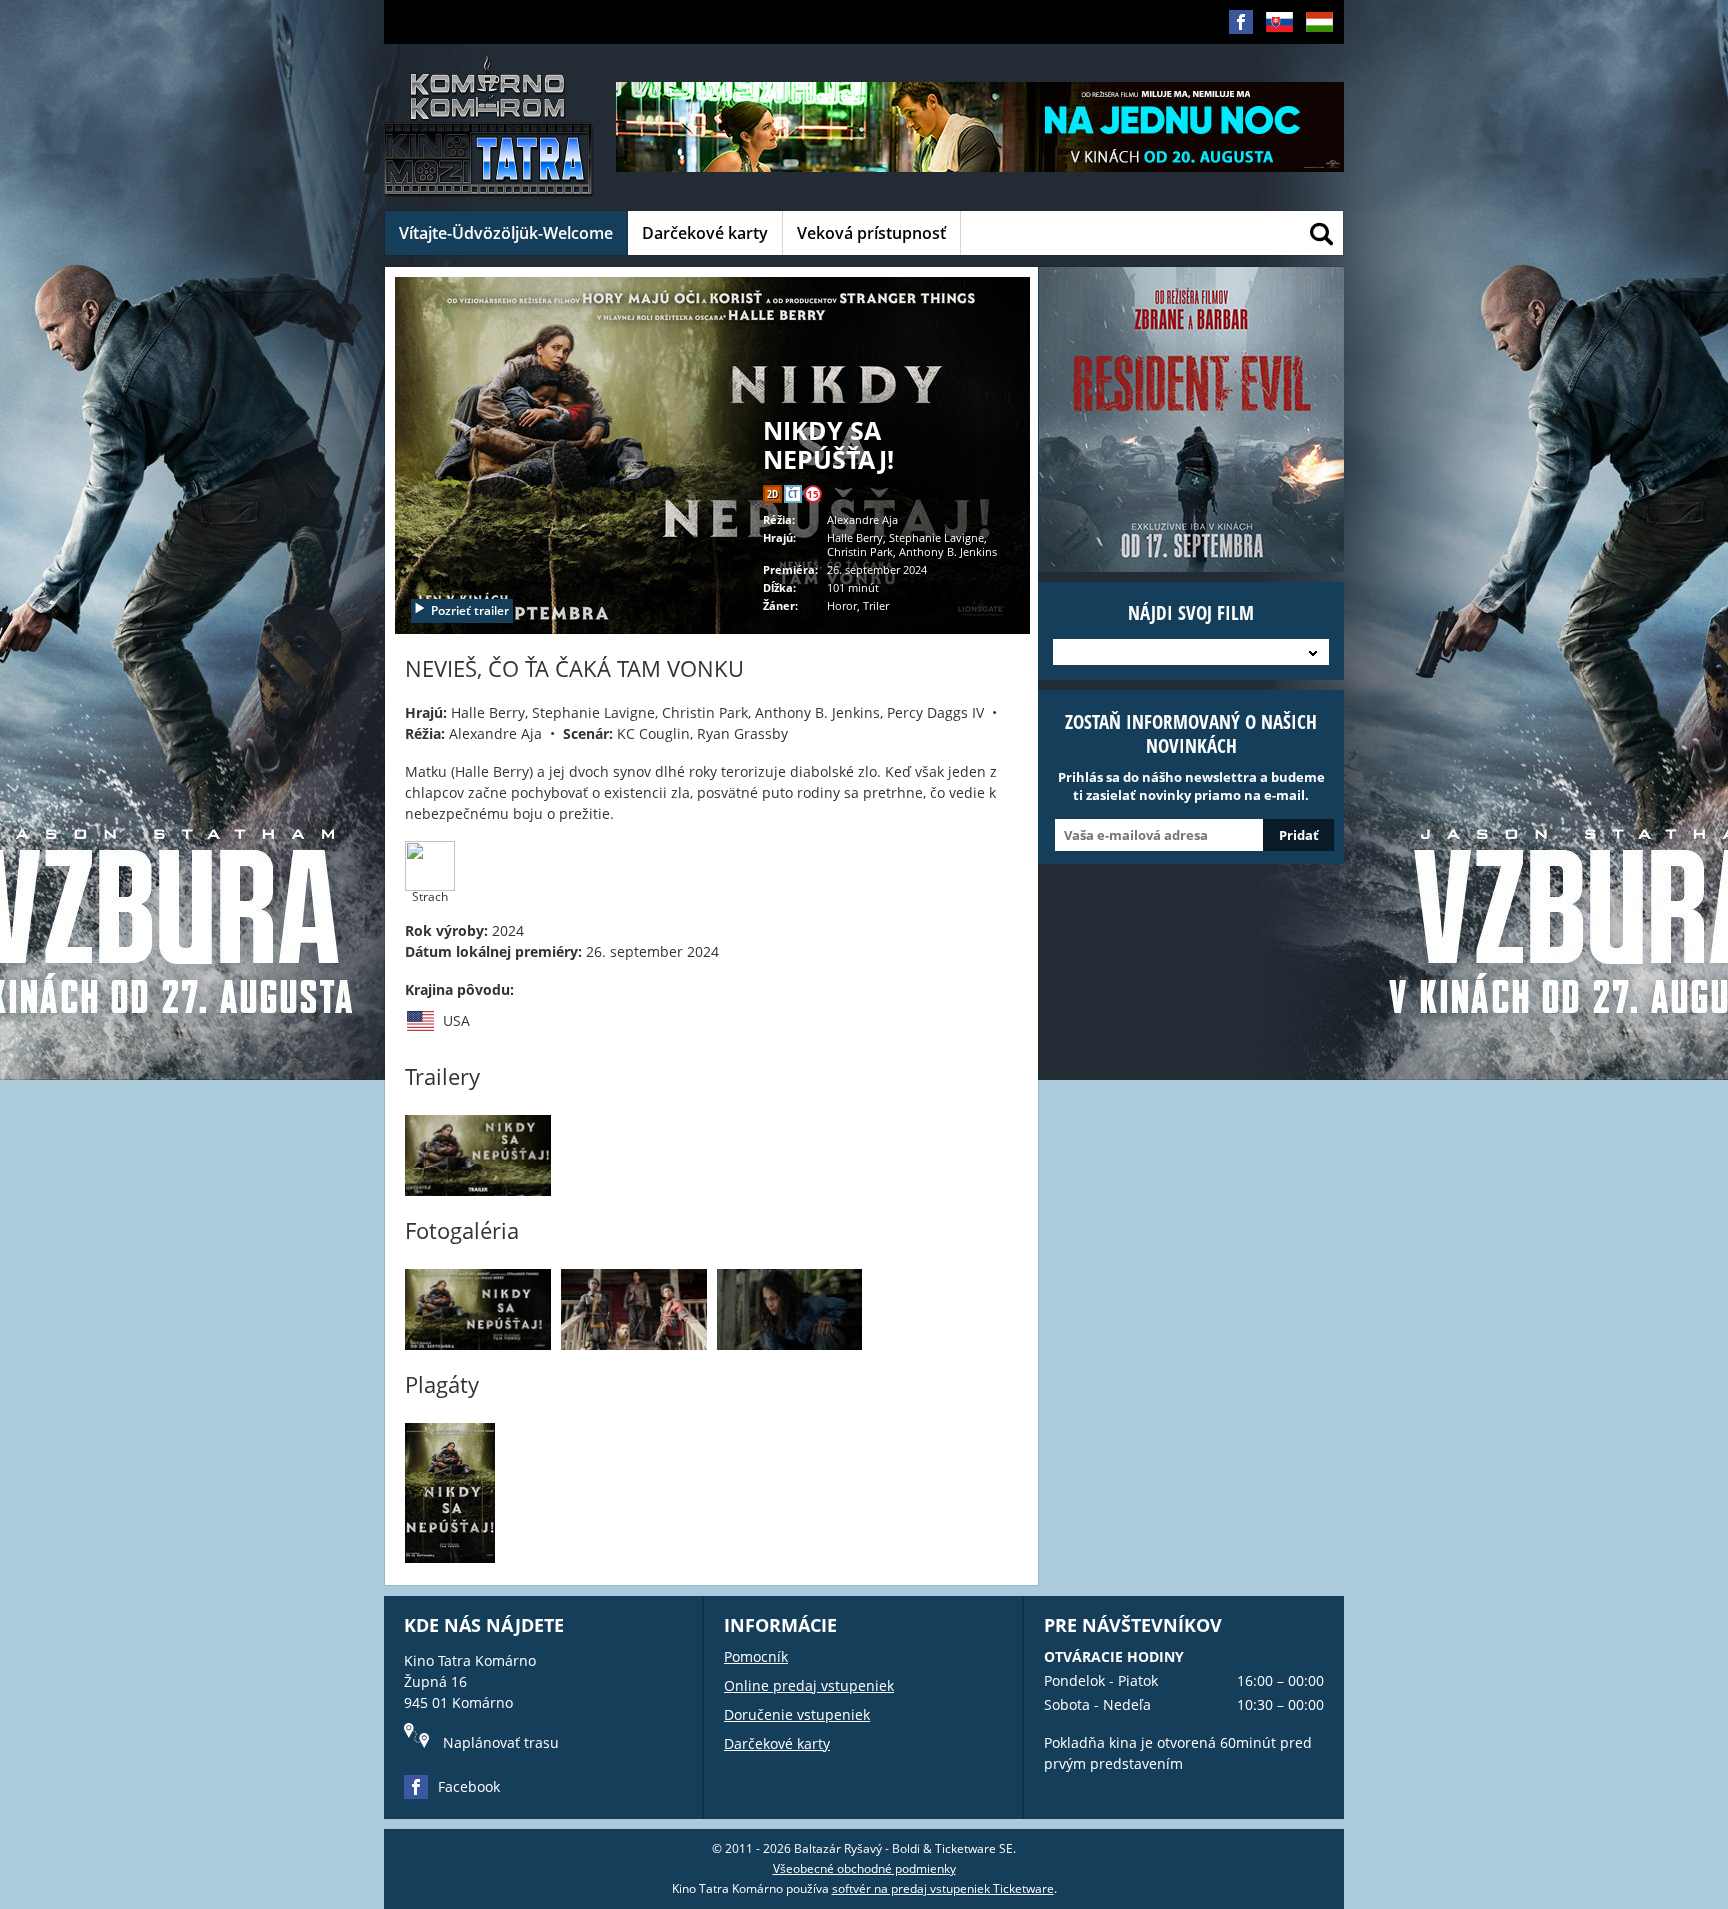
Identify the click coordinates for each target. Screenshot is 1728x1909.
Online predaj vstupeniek (809, 1685)
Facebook (469, 1786)
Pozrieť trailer (470, 610)
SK (1272, 53)
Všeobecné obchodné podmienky (864, 1868)
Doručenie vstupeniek (797, 1714)
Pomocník (756, 1656)
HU (1314, 53)
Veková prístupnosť (871, 233)
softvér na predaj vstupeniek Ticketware (943, 1888)
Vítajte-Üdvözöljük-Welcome (506, 233)
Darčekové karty (705, 233)
